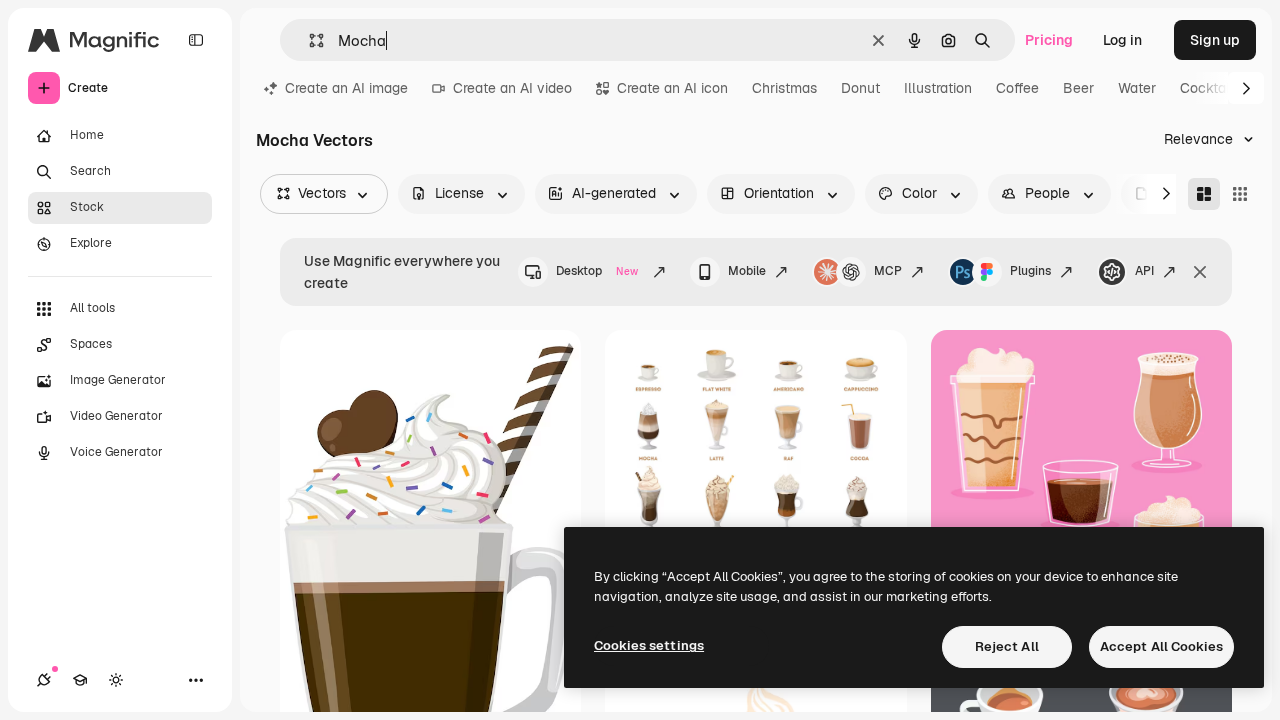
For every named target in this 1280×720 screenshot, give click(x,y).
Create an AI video (512, 88)
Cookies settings (649, 645)
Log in (1122, 40)
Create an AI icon (672, 88)
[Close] (1200, 272)
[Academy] (80, 680)
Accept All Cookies (1161, 646)
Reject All (1007, 646)
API (1144, 271)
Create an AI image (346, 88)
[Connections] (44, 680)
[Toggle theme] (116, 680)
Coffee (1017, 88)
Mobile (747, 271)
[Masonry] (1204, 194)
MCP (888, 271)
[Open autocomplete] (308, 40)
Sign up (1215, 40)
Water (1137, 88)
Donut (860, 88)
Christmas (784, 88)
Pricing (1049, 40)
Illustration (938, 88)
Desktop (597, 271)
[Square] (1240, 194)
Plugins (1030, 271)
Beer (1078, 88)
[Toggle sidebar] (196, 40)
